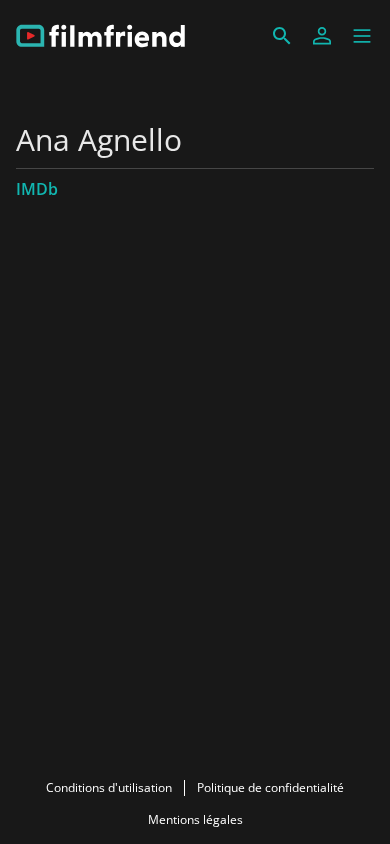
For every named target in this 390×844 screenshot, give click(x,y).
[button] (362, 36)
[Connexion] (322, 36)
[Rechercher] (282, 36)
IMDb (37, 189)
